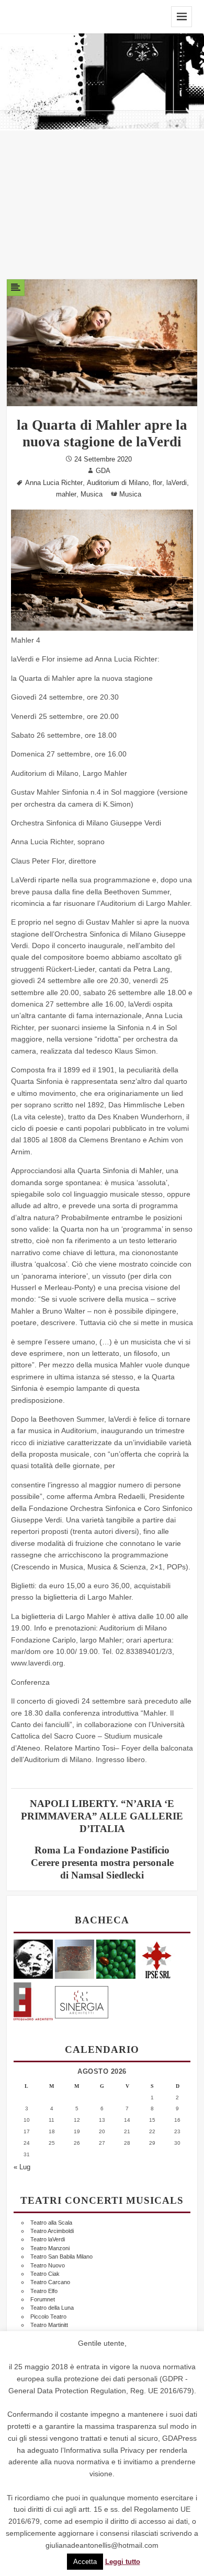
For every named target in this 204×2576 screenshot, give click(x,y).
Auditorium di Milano (118, 483)
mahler (66, 494)
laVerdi (177, 483)
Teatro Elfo (44, 2291)
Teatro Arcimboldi (52, 2231)
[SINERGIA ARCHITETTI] (82, 2000)
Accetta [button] (85, 2562)
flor (157, 483)
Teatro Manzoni (50, 2248)
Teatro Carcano (50, 2282)
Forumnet (43, 2299)
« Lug (22, 2167)
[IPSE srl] (157, 1959)
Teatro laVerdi (48, 2239)
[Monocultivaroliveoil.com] (116, 1959)
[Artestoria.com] (75, 1959)
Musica (92, 494)
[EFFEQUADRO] (33, 2000)
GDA (103, 471)
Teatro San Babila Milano (61, 2256)
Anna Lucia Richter (54, 483)
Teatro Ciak (45, 2274)
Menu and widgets (182, 17)
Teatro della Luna (52, 2308)
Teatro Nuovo (48, 2265)
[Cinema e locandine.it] (33, 1959)
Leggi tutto (123, 2562)
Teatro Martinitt (49, 2325)
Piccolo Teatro (48, 2317)
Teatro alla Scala (51, 2223)
